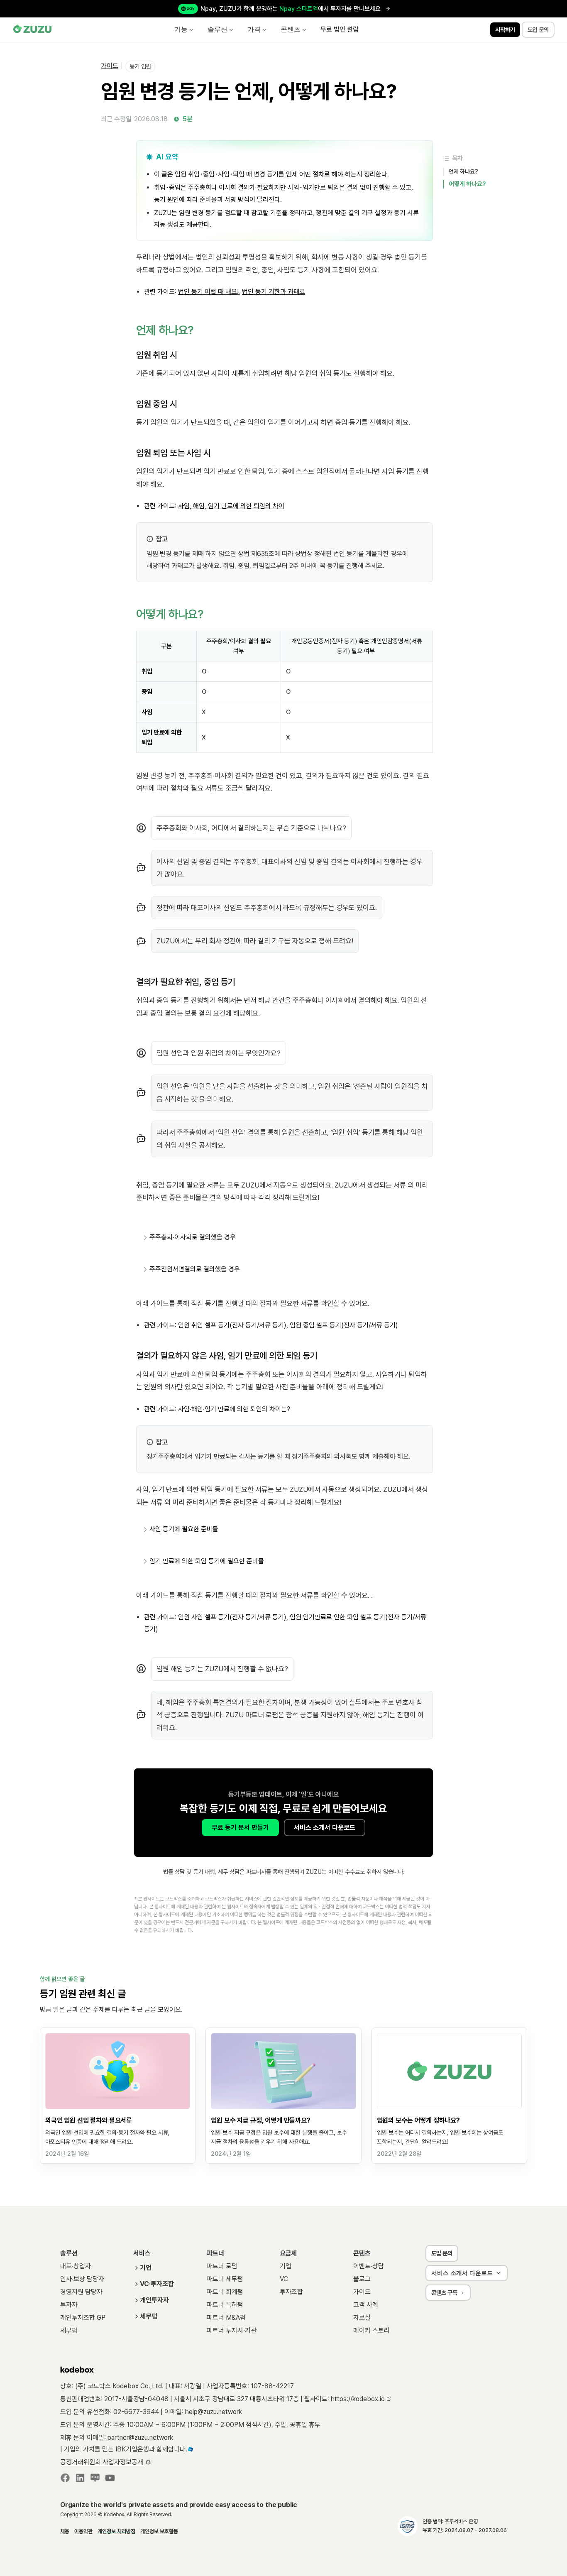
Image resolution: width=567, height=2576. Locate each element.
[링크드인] (80, 2480)
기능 (181, 29)
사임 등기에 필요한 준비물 (184, 1529)
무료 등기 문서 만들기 (240, 1828)
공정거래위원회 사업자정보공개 (102, 2462)
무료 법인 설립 (340, 29)
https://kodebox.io (359, 2399)
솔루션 (218, 29)
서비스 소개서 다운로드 (325, 1828)
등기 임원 (140, 66)
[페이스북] (65, 2480)
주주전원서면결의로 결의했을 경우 (195, 1269)
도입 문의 (442, 2253)
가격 (254, 29)
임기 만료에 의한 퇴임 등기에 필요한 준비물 (207, 1561)
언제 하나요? (463, 171)
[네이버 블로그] (95, 2480)
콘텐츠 (291, 29)
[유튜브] (110, 2480)
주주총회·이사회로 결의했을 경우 (193, 1237)
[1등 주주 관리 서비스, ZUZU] (33, 30)
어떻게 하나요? (467, 184)
